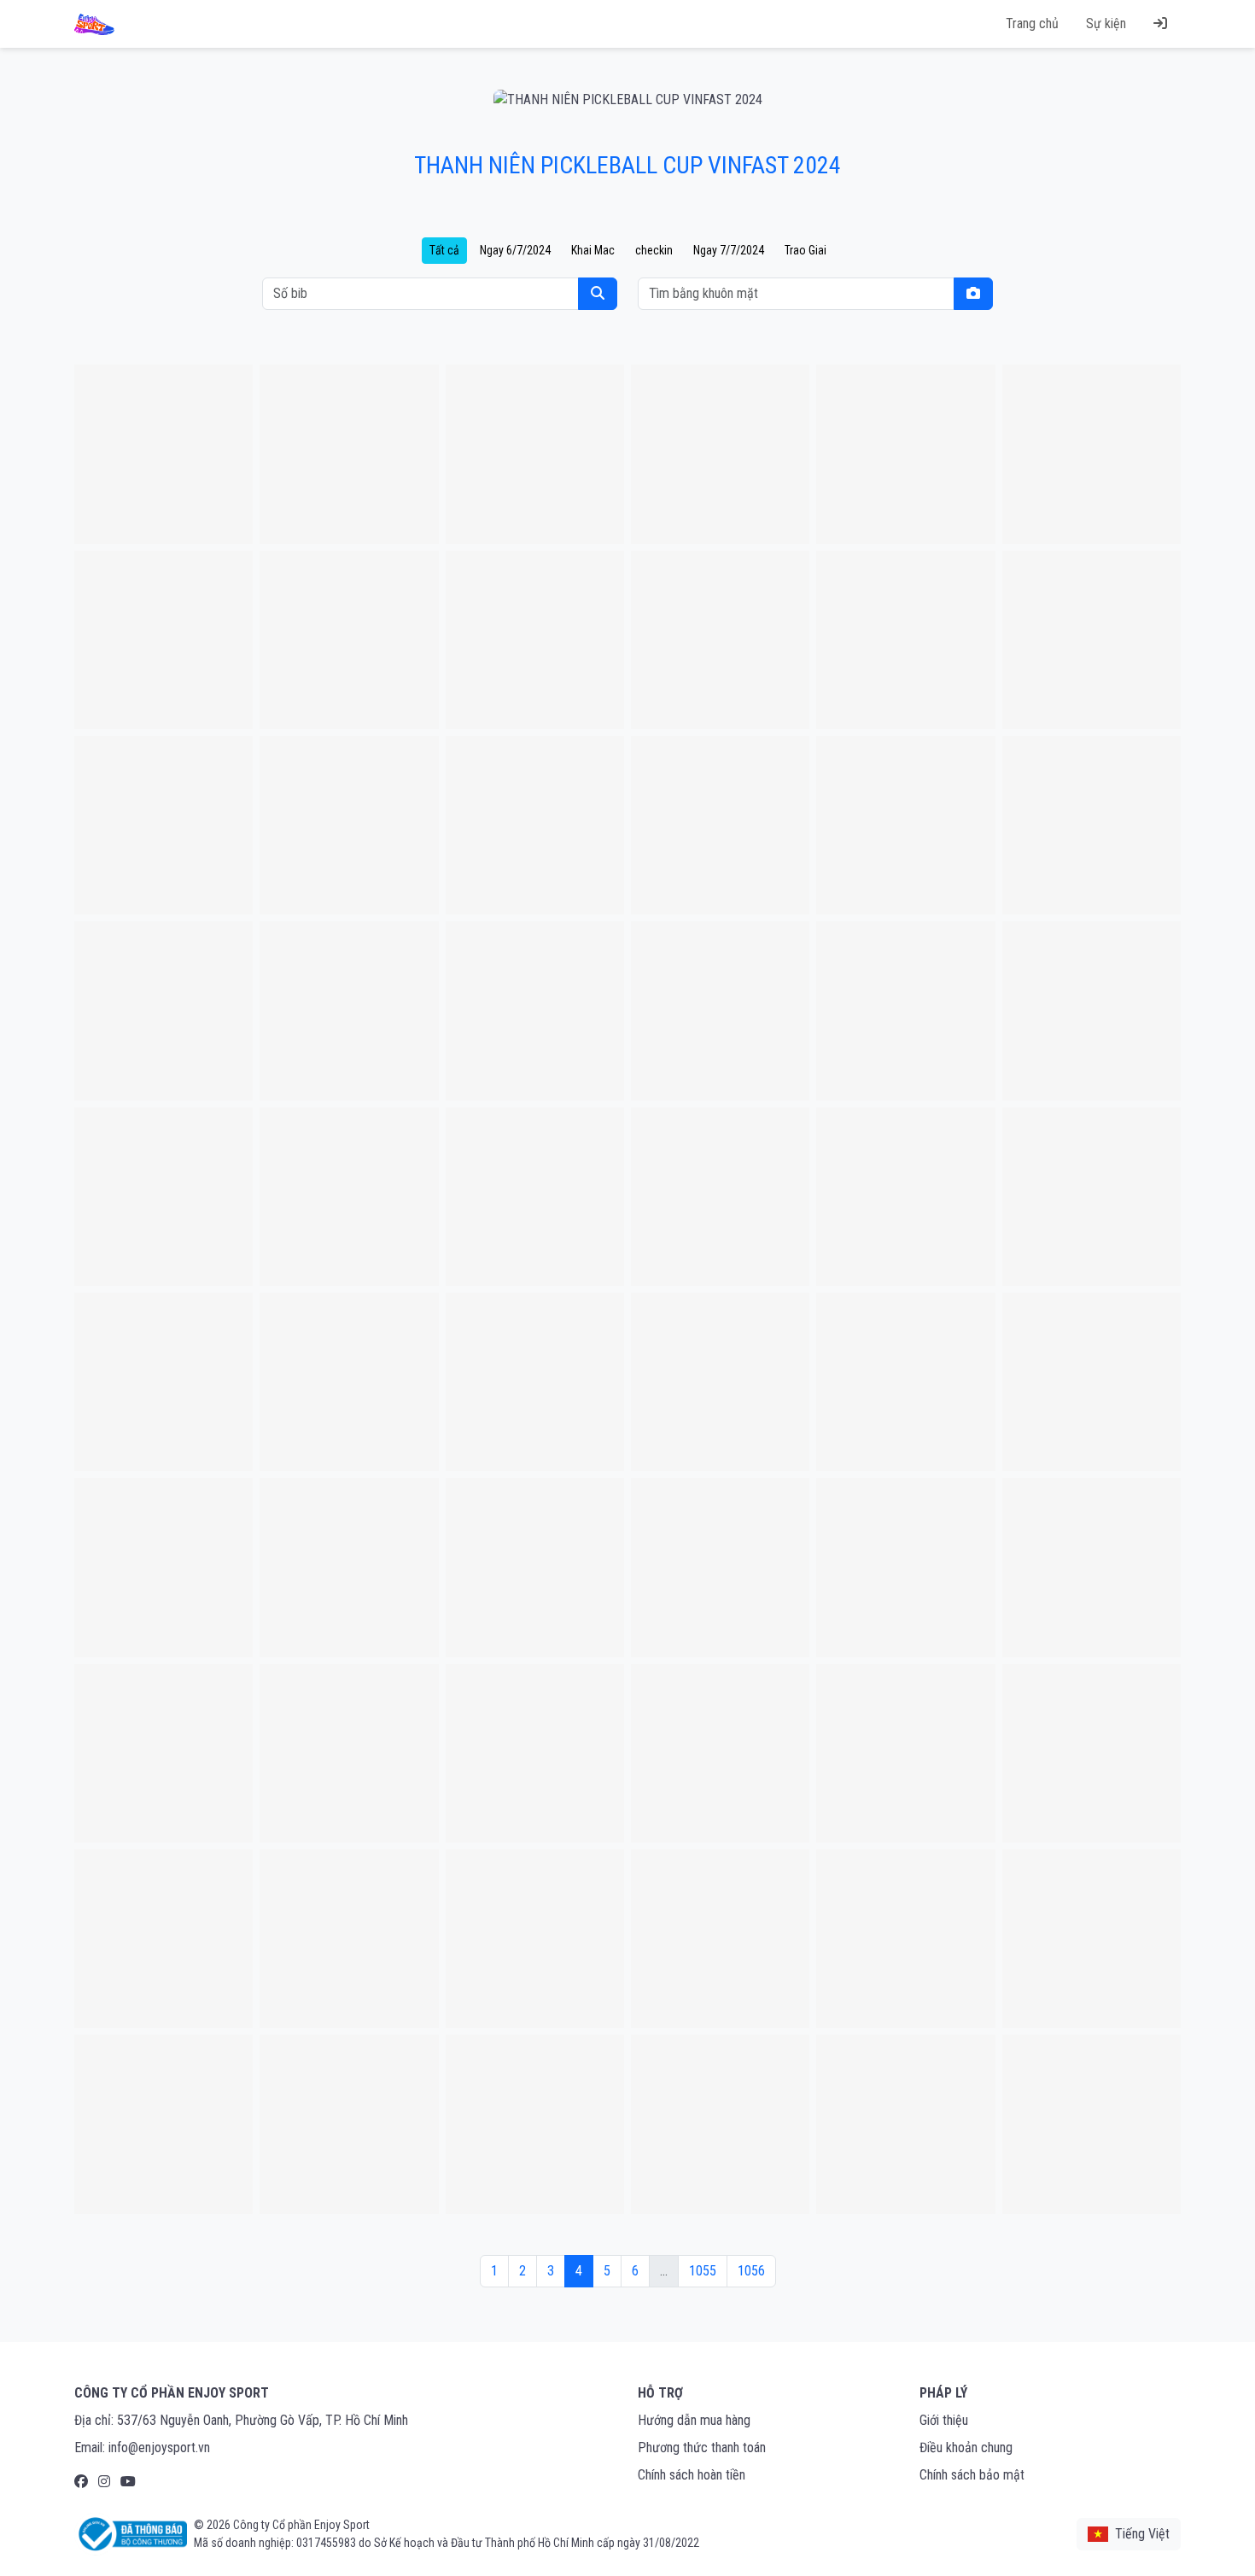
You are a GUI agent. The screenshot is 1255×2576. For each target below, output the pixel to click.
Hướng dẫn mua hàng (694, 2420)
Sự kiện (1106, 23)
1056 (751, 2271)
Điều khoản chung (966, 2447)
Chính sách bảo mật (972, 2475)
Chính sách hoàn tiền (692, 2475)
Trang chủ (1032, 23)
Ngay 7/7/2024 (729, 250)
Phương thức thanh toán (702, 2447)
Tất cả (444, 250)
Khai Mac (593, 250)
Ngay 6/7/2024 (515, 250)
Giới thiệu (944, 2420)
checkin (654, 250)
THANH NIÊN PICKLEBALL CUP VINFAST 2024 (627, 165)
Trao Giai (806, 250)
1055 (703, 2271)
